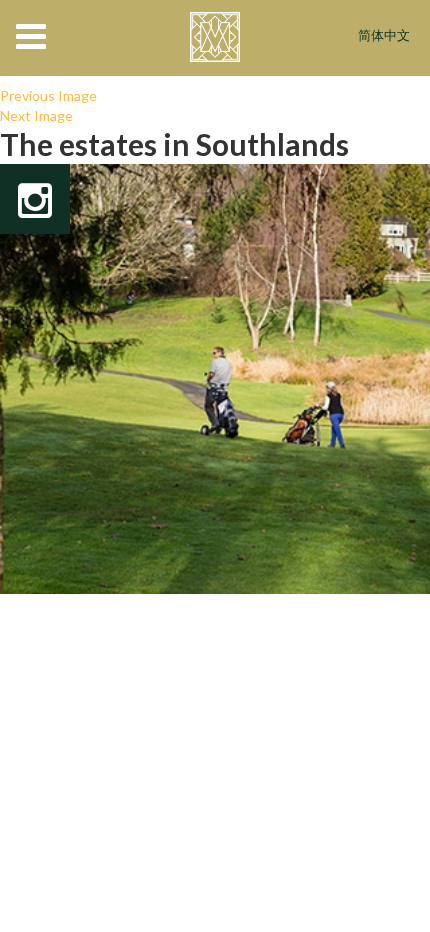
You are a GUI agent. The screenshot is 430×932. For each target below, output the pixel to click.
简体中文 (384, 36)
